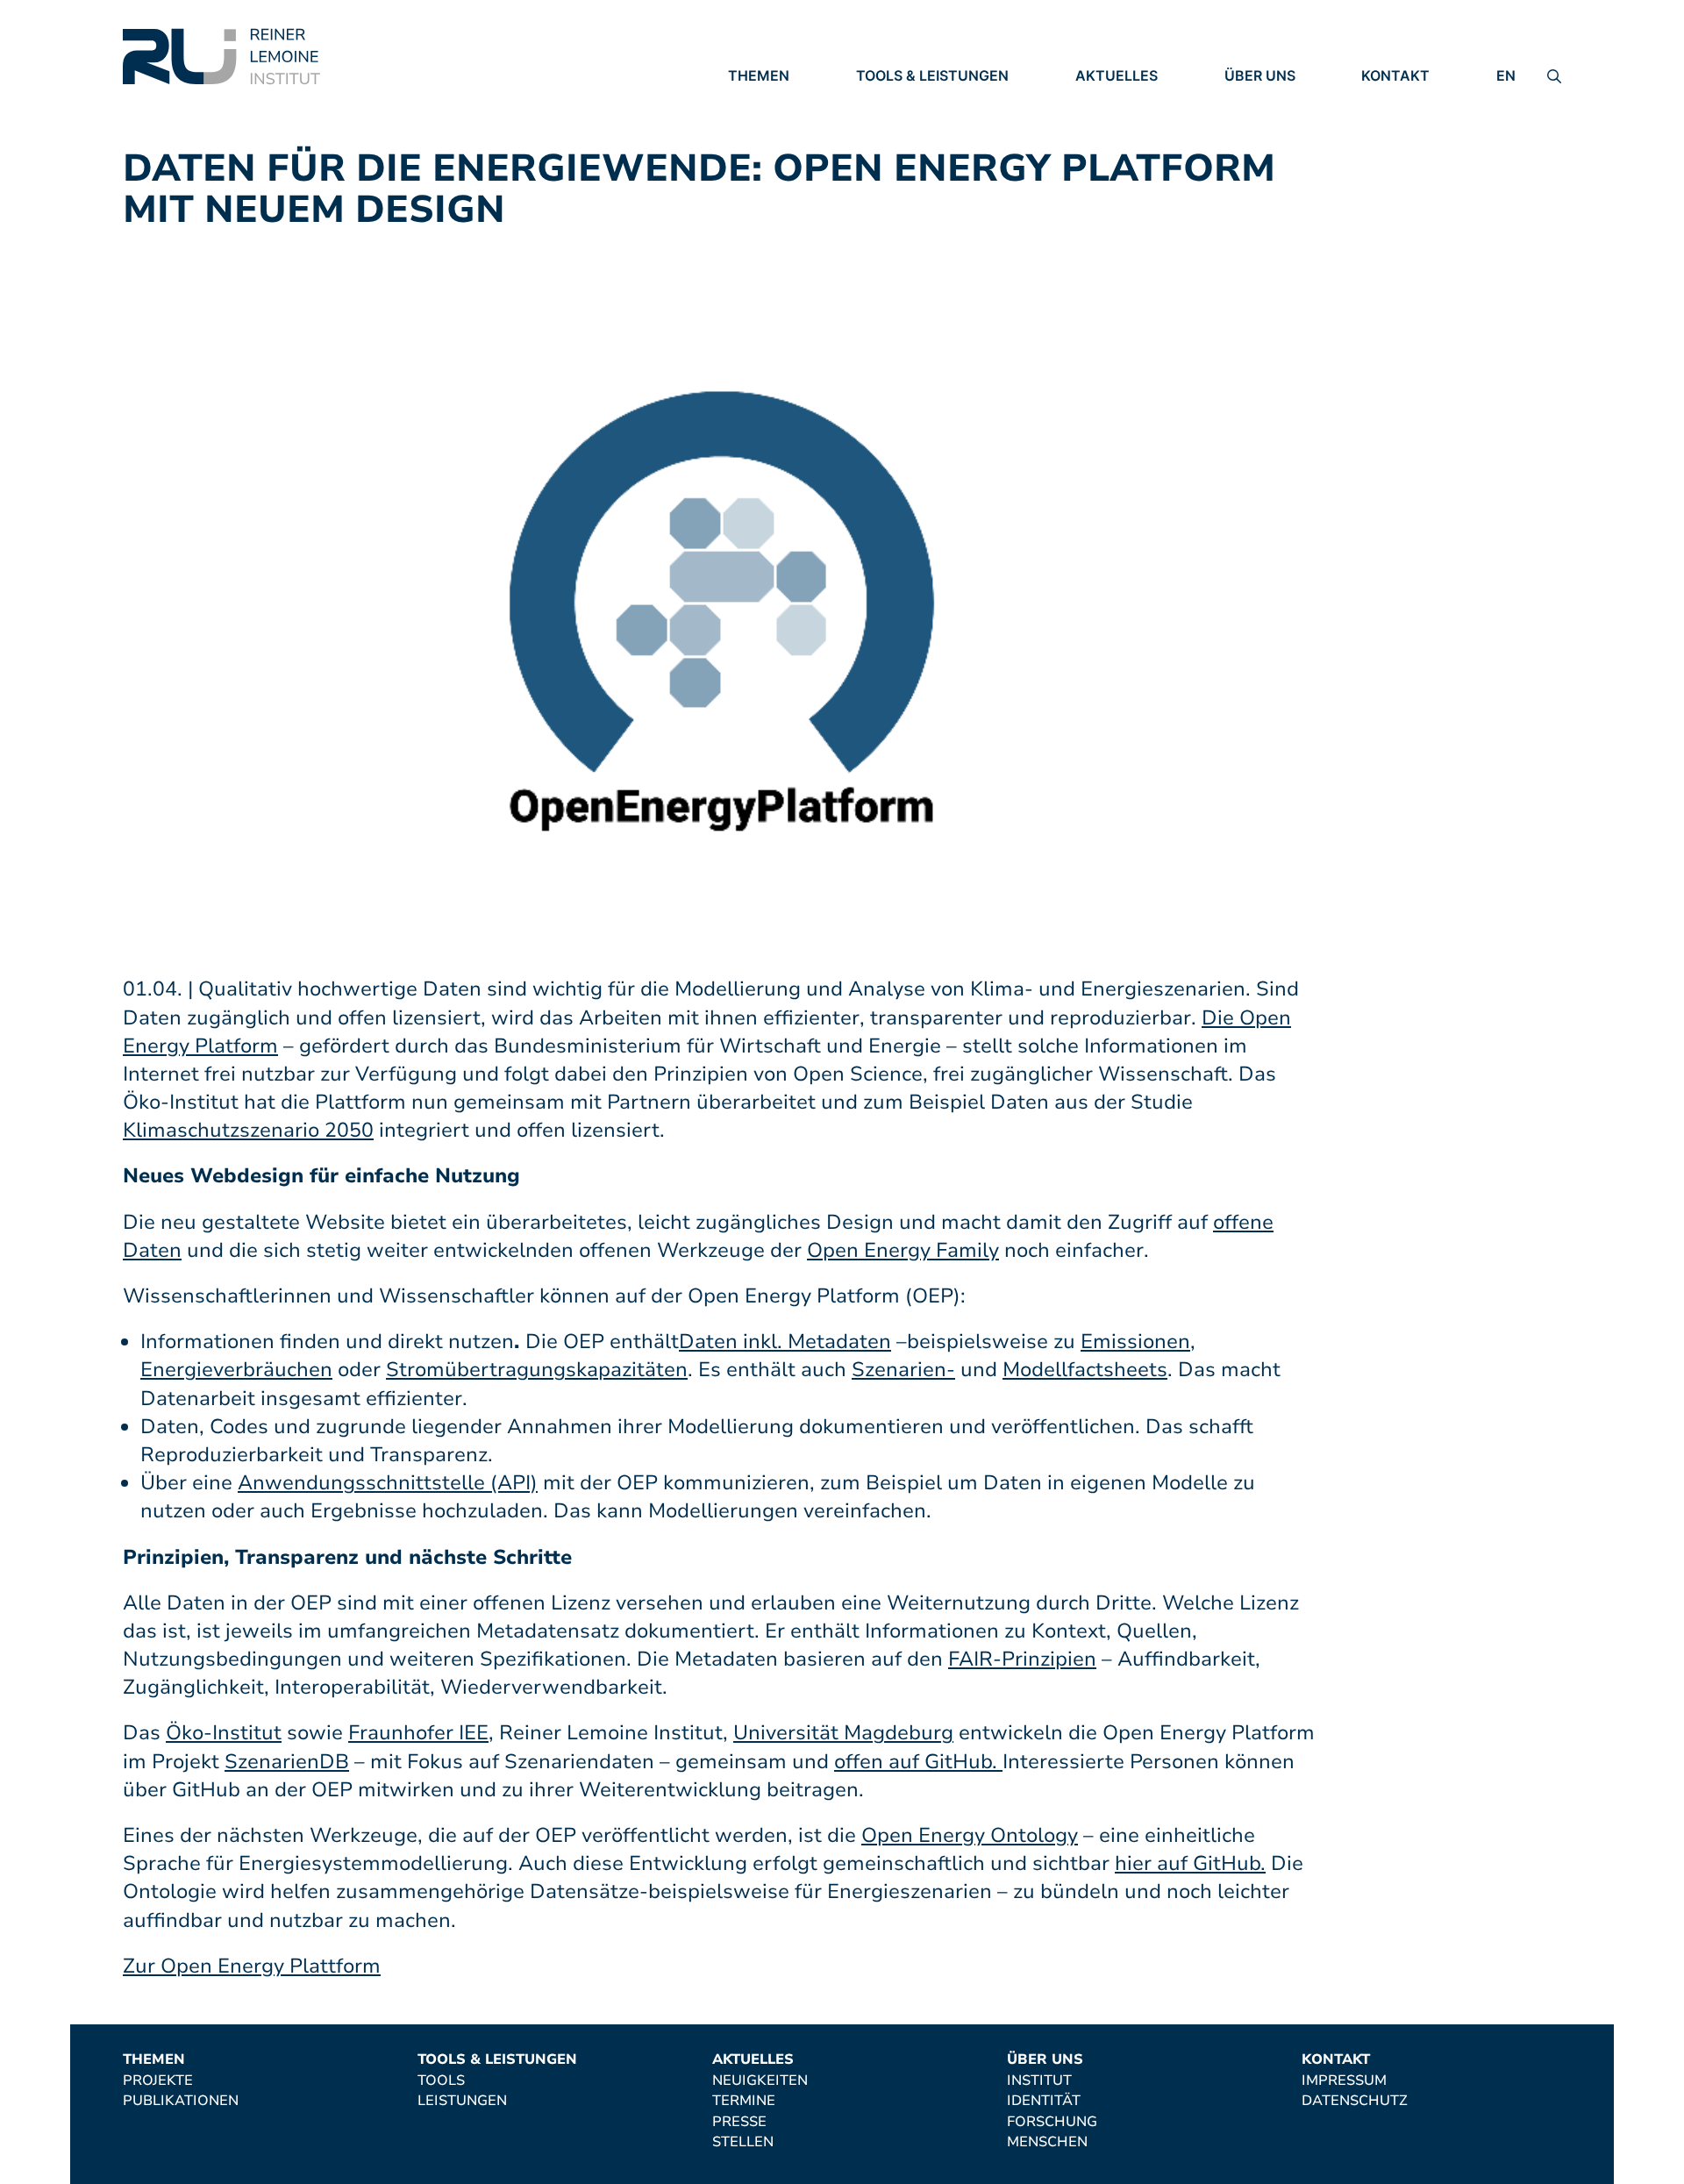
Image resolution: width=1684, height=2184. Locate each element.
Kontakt (1395, 75)
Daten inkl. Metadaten (785, 1342)
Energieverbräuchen (236, 1370)
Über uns (1260, 75)
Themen (759, 75)
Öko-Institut (224, 1733)
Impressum (1404, 101)
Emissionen (1135, 1342)
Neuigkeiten (1123, 101)
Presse (1102, 149)
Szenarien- (903, 1370)
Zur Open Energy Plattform (252, 1966)
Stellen (1106, 174)
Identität (1261, 125)
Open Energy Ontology (970, 1835)
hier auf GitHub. (1190, 1863)
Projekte (763, 101)
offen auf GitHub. (918, 1762)
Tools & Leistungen (932, 75)
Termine (1107, 125)
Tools (880, 101)
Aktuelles (1117, 75)
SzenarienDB (287, 1762)
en (1506, 75)
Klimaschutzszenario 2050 (248, 1130)
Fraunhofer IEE (418, 1733)
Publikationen (786, 125)
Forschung (1270, 149)
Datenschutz (1414, 125)
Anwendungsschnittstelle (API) (388, 1483)
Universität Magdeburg (843, 1733)
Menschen (1265, 174)
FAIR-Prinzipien (1022, 1659)
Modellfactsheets (1085, 1370)
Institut (1257, 101)
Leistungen (901, 125)
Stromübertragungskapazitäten (537, 1370)
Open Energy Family (903, 1250)
